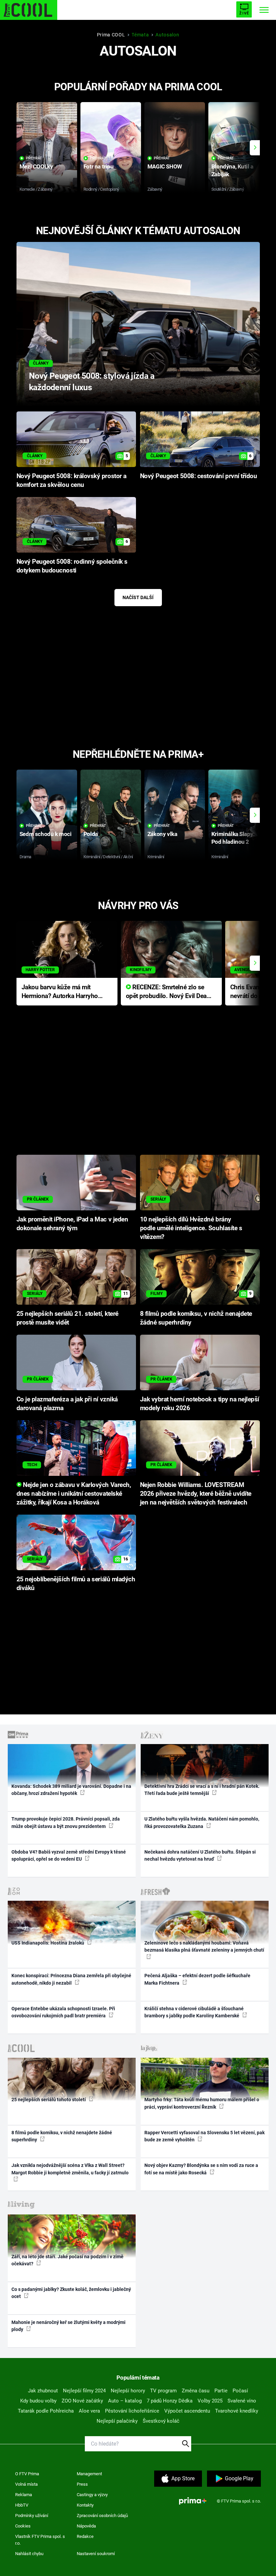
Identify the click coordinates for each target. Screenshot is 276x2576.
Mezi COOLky (36, 166)
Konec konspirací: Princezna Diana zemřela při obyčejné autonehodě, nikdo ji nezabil (71, 1979)
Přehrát (34, 158)
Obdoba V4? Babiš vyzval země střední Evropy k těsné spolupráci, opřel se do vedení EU (69, 1855)
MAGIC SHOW (165, 166)
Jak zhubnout (43, 2391)
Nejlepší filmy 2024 (84, 2391)
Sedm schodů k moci (45, 834)
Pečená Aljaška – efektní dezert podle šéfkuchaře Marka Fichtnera (197, 1979)
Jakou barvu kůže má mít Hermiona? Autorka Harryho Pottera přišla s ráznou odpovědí (60, 992)
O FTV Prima (27, 2474)
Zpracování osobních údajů (102, 2516)
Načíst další (138, 597)
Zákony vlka (162, 834)
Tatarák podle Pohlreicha (46, 2411)
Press (82, 2484)
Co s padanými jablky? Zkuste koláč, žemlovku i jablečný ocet (71, 2293)
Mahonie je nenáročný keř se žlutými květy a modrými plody (68, 2326)
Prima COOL (111, 35)
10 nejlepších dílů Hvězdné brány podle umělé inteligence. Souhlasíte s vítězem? (191, 1228)
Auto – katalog (125, 2401)
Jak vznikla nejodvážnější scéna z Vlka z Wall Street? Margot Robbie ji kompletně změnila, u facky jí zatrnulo (70, 2169)
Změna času (196, 2391)
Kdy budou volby (38, 2401)
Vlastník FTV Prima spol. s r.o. (40, 2540)
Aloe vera (89, 2411)
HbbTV (22, 2505)
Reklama (24, 2495)
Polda (91, 834)
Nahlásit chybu (29, 2554)
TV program (163, 2391)
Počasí (240, 2391)
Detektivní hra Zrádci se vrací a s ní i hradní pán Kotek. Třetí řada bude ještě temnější (202, 1790)
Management (89, 2474)
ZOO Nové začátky (82, 2401)
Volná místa (26, 2484)
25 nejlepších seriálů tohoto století (49, 2100)
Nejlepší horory (128, 2391)
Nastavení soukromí (96, 2554)
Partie (221, 2391)
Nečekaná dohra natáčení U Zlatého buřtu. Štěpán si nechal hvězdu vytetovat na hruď (200, 1855)
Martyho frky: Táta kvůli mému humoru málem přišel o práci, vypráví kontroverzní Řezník (202, 2103)
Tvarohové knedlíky (237, 2411)
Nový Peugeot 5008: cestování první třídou (199, 476)
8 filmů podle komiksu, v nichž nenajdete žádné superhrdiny (62, 2136)
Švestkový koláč (161, 2421)
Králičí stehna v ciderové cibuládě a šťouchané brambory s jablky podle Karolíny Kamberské (194, 2012)
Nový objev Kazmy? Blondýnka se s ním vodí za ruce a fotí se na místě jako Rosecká (201, 2169)
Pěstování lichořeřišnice (132, 2411)
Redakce (85, 2536)
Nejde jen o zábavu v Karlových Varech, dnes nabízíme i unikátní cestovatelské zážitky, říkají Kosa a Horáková (74, 1494)
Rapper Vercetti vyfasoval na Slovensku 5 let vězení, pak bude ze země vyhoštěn (204, 2136)
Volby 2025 (210, 2401)
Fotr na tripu (99, 166)
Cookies (23, 2526)
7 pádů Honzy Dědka (170, 2401)
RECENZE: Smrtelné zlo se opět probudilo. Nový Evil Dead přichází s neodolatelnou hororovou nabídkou (168, 992)
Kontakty (85, 2505)
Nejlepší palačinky (117, 2421)
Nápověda (86, 2526)
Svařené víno (242, 2401)
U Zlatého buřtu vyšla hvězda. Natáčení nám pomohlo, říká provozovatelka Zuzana (202, 1822)
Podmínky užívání (32, 2516)
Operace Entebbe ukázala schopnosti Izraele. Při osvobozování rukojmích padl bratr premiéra (63, 2012)
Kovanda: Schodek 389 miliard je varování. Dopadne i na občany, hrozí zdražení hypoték (71, 1790)
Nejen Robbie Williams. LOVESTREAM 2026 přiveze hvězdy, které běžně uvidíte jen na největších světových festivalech (196, 1494)
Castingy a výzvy (92, 2495)
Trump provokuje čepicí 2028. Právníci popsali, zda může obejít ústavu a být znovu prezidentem (66, 1822)
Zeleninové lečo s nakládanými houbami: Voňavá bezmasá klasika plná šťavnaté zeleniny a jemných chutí (204, 1946)
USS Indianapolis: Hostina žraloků (48, 1943)
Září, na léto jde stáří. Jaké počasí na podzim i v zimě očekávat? (67, 2260)
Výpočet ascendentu (187, 2411)
